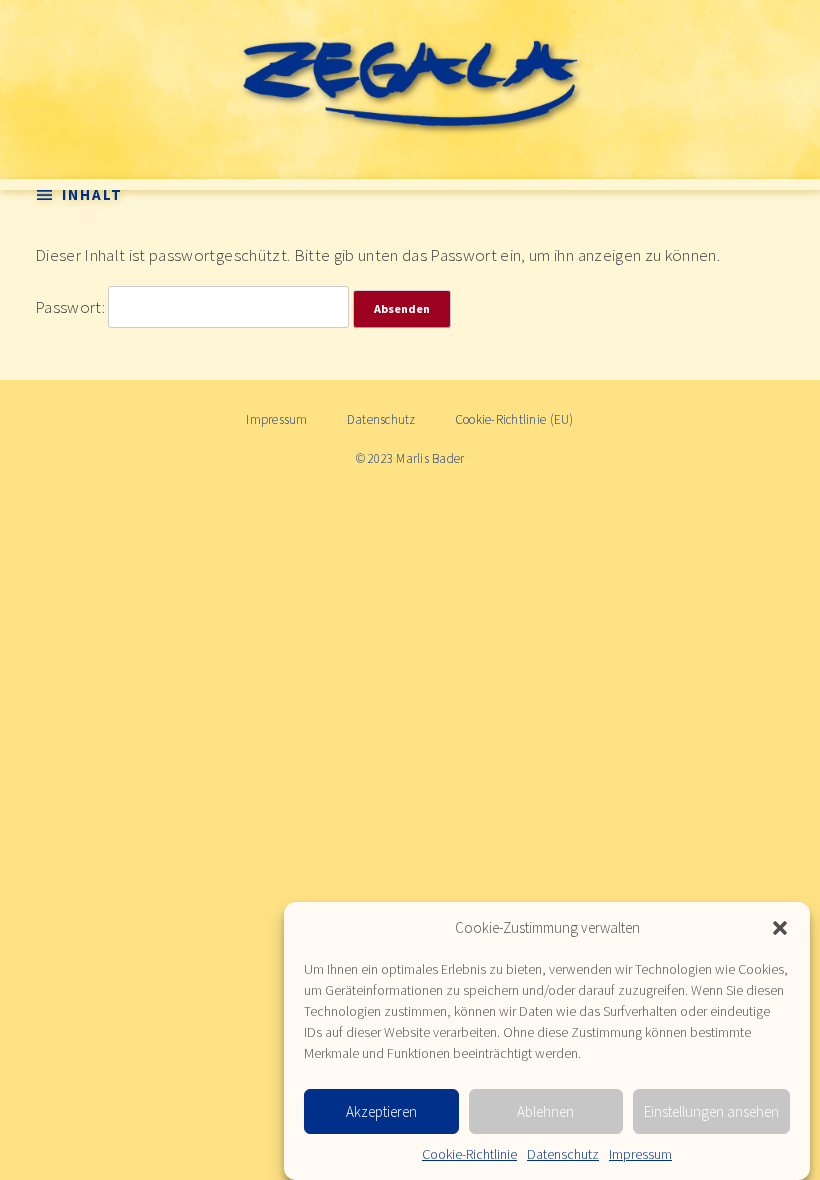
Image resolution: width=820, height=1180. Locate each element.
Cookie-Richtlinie (469, 1154)
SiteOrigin (471, 502)
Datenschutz (563, 1154)
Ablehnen (545, 1111)
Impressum (640, 1154)
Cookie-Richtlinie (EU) (514, 419)
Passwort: (71, 307)
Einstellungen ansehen (711, 1111)
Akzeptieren (381, 1111)
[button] (780, 928)
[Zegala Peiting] (410, 81)
